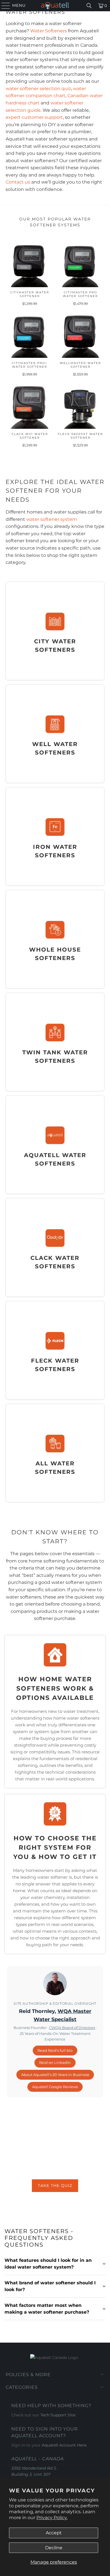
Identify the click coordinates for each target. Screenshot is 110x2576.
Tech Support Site (58, 2415)
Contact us (18, 182)
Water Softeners (49, 31)
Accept (54, 2533)
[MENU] (3, 6)
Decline (54, 2548)
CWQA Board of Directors (72, 2028)
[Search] (89, 6)
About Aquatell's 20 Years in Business (55, 2075)
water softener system (52, 519)
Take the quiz (55, 2186)
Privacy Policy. (52, 2518)
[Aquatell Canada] (55, 6)
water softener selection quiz (38, 89)
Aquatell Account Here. (64, 2445)
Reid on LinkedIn (55, 2062)
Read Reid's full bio (55, 2050)
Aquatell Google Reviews (55, 2087)
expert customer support (34, 117)
